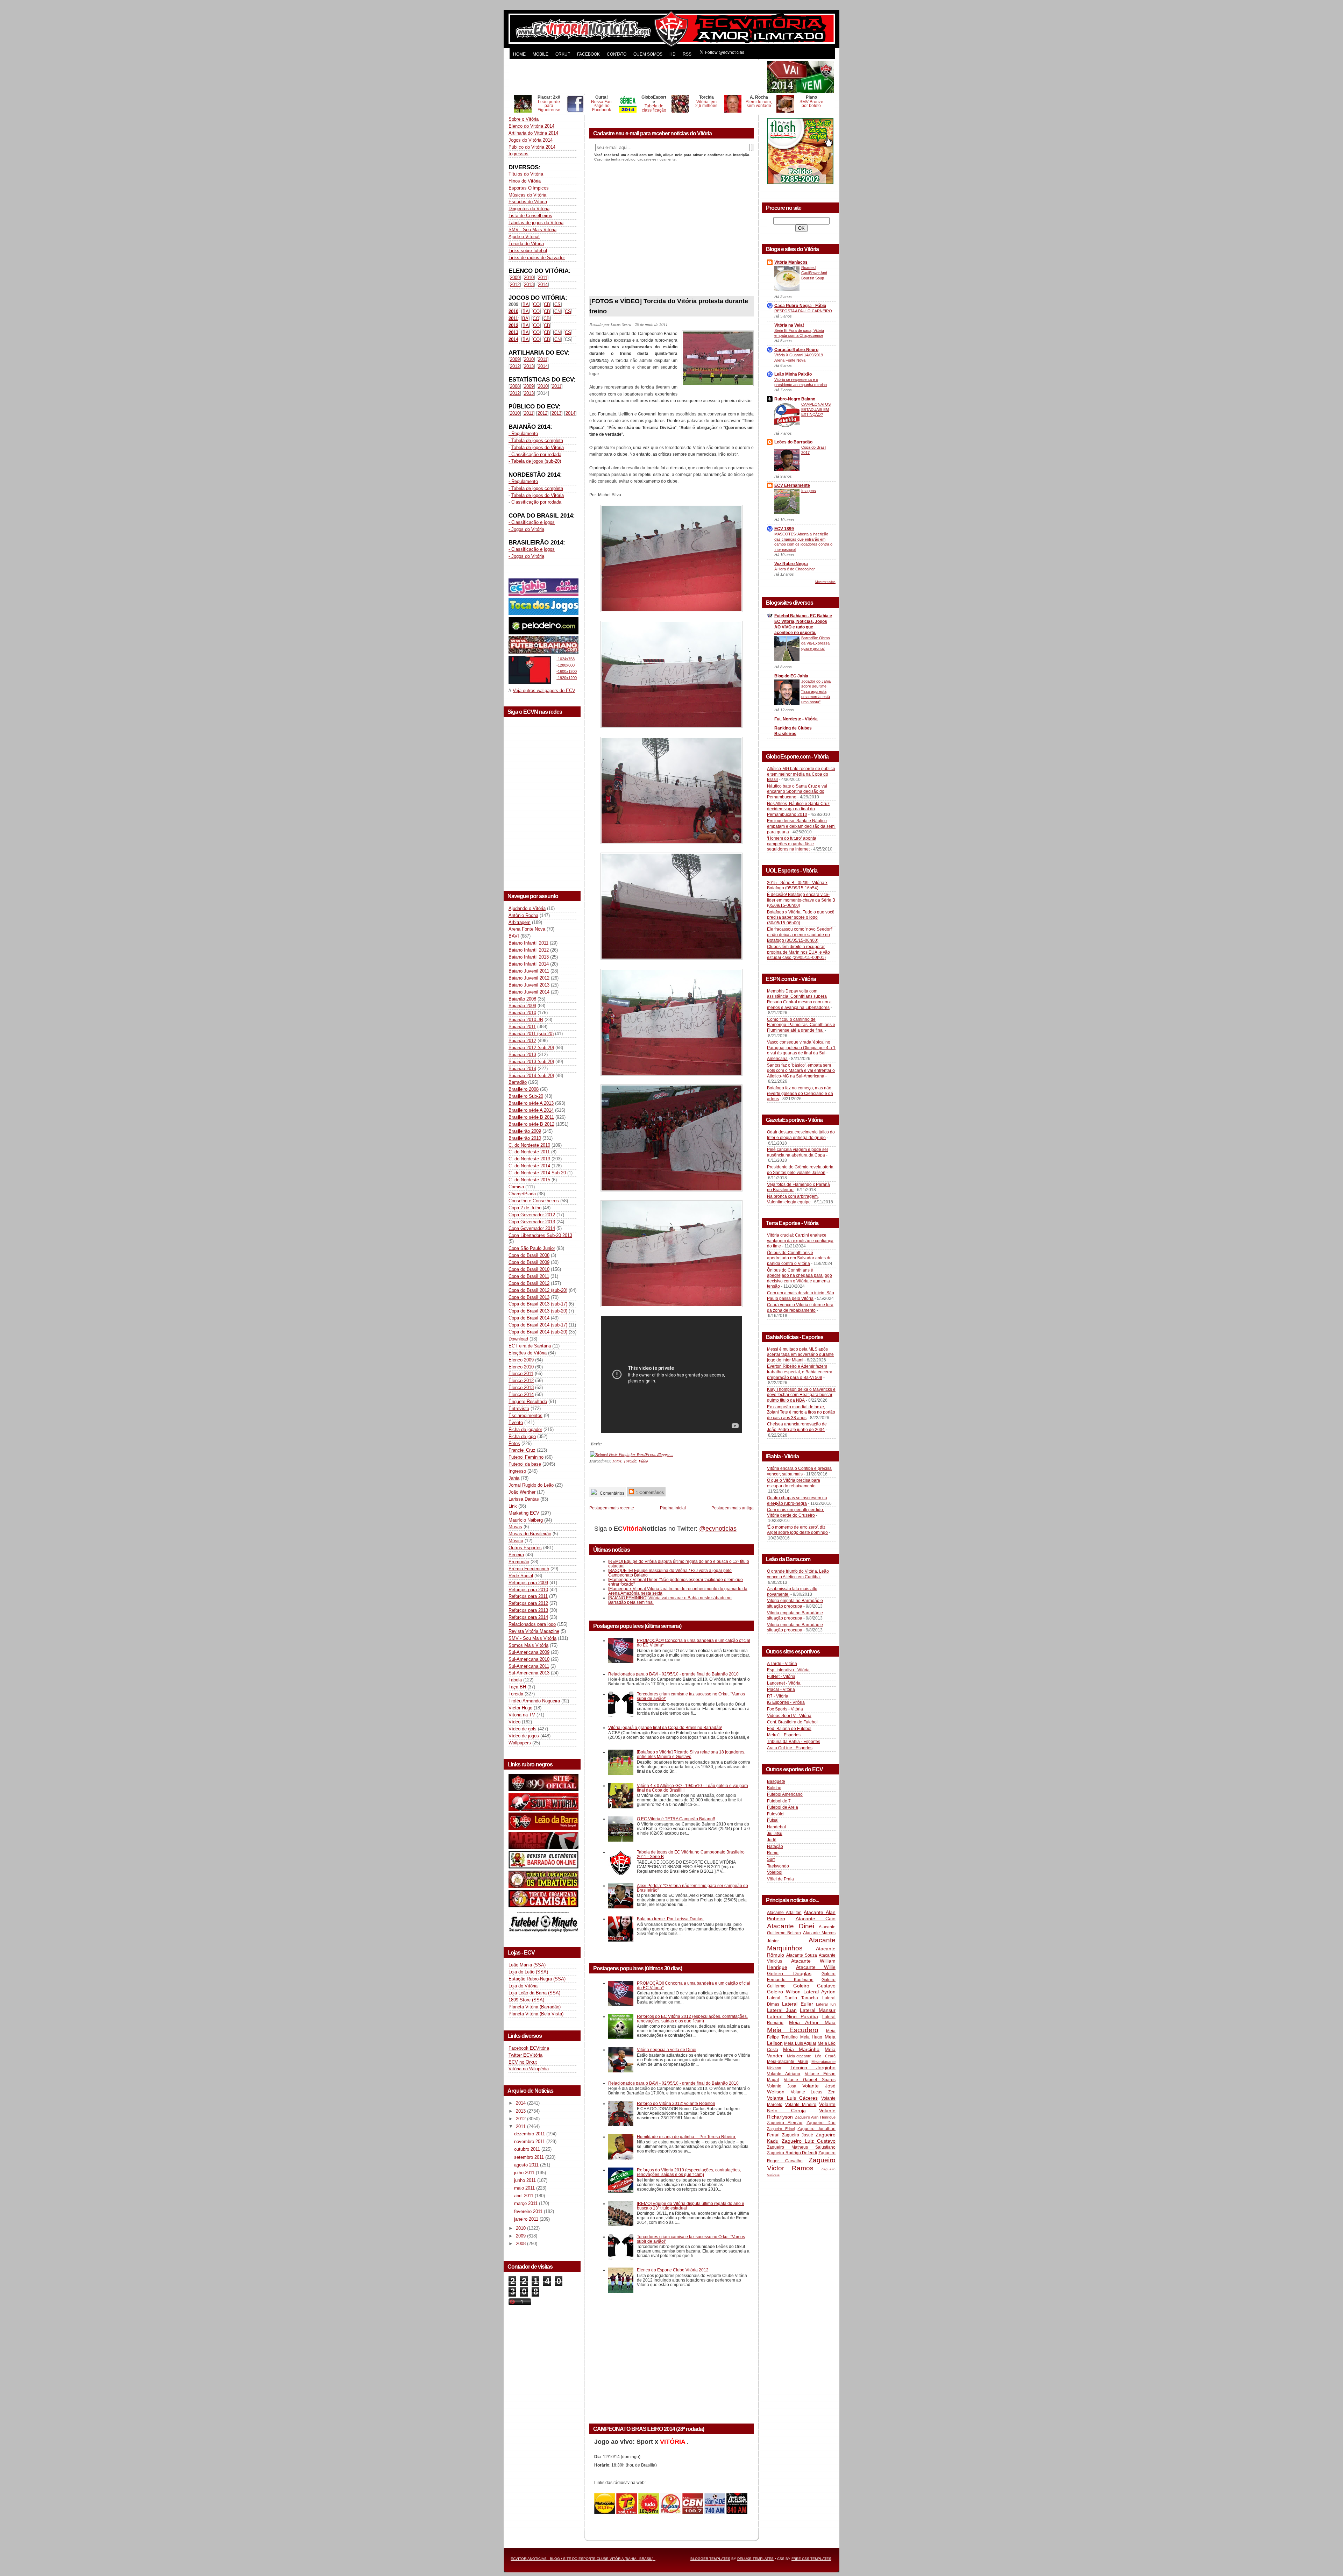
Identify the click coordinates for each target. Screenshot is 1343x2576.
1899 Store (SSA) (526, 2000)
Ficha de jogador (525, 1429)
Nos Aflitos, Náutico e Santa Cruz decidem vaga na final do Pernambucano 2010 (798, 809)
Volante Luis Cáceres (792, 2098)
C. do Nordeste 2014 (529, 1166)
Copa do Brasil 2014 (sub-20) (538, 1332)
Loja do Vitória (523, 1986)
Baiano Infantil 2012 (529, 950)
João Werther (522, 1492)
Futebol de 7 (779, 1801)
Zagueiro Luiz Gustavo (809, 2141)
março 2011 (527, 2203)
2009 (515, 277)
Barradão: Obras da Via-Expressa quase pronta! (816, 643)
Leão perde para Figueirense (549, 106)
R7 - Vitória (778, 1696)
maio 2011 (525, 2188)
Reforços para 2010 (528, 1590)
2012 (515, 284)
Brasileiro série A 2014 (531, 1110)
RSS (687, 54)
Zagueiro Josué (798, 2135)
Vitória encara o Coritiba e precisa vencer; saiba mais (799, 1471)
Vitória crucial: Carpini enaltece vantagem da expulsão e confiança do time (800, 1241)
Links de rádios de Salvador (537, 258)
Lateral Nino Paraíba (793, 2016)
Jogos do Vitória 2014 (531, 140)
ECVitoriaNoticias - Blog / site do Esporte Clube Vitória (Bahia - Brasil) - (583, 2559)
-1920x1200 (567, 678)
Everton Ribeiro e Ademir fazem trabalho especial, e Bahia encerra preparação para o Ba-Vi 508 (800, 1372)
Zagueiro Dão (821, 2123)
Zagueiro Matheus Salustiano (801, 2147)
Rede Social (521, 1576)
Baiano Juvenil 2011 (529, 971)
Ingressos (518, 154)
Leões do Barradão (793, 442)
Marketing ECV (524, 1513)
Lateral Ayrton (819, 1992)
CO (536, 304)
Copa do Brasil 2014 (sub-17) (538, 1325)
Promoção (519, 1562)
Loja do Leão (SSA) (528, 1972)
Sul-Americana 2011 (529, 1666)
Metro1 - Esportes (784, 1735)
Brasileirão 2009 (525, 1131)
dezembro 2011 (530, 2134)
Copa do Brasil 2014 (529, 1318)
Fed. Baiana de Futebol (789, 1729)
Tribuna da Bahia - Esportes (794, 1742)
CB (547, 304)
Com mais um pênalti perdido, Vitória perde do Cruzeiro (795, 1513)
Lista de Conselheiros (530, 216)
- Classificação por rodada (535, 454)
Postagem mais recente (612, 1508)
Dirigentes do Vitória (529, 209)
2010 (529, 277)
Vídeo (514, 1722)
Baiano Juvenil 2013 (529, 985)
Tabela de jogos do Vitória (538, 447)
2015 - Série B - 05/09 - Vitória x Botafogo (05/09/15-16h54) (797, 885)
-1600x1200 (567, 671)
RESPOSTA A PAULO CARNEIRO (803, 311)
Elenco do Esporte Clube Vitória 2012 (673, 2270)
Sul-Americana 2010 (529, 1659)
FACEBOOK (588, 54)
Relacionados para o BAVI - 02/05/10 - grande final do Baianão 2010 (673, 1674)
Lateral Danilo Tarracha (793, 1998)
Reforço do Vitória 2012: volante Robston (676, 2103)
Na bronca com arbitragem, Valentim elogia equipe (793, 1199)
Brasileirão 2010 (525, 1138)
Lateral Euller (798, 2004)
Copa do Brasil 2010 (529, 1269)
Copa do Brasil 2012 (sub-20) (538, 1290)
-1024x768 (566, 659)
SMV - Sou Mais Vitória (532, 230)
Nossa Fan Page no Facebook (601, 106)
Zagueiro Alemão (785, 2123)
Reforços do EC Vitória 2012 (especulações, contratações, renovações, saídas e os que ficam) (692, 2019)
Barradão (518, 1082)
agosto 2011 (527, 2165)
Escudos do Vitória (528, 202)
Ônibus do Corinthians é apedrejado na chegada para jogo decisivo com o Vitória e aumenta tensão (800, 1278)
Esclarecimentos (525, 1415)
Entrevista (519, 1408)
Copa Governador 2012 (532, 1215)
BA (526, 304)
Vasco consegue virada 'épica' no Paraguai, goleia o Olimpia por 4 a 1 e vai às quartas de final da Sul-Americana (801, 1050)
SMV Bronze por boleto (811, 104)
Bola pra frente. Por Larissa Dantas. (671, 1919)
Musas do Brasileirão (530, 1534)
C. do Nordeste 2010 (529, 1145)
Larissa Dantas (524, 1499)
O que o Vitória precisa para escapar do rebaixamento (794, 1483)
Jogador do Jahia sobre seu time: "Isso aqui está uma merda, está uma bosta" (816, 692)
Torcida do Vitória (526, 244)
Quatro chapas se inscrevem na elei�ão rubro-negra (797, 1501)
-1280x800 (566, 665)
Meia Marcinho (801, 2049)
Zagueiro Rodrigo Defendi (792, 2153)
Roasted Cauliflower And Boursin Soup (814, 273)
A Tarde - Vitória (782, 1664)
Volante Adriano (784, 2074)
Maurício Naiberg (526, 1520)
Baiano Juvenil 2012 (529, 978)
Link (513, 1506)
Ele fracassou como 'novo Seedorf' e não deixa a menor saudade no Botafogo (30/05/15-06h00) (800, 935)
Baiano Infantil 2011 (528, 943)
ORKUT (563, 54)
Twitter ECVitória (525, 2055)
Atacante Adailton (784, 1913)
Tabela (515, 1680)
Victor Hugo (520, 1708)
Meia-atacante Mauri (788, 2062)
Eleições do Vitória (528, 1353)
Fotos (514, 1443)
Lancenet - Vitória (784, 1683)
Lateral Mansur (818, 2010)
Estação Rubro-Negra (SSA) (537, 1979)
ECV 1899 (784, 529)
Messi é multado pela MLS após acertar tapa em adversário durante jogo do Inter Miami (800, 1355)
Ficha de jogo (522, 1436)
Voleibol (775, 1872)
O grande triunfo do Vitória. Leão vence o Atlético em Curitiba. (798, 1574)
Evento (516, 1422)
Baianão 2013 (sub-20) (531, 1062)
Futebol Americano (785, 1794)
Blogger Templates (710, 2559)
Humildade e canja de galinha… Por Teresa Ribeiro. (687, 2137)
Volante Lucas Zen (813, 2092)
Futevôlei (776, 1814)
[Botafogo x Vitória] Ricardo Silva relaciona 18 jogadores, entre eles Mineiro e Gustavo (691, 1754)
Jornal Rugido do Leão (531, 1485)
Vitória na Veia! (789, 325)
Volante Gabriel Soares (810, 2080)
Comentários (612, 1493)
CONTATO (617, 54)
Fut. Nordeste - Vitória (796, 719)
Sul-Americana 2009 (529, 1652)
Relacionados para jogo (532, 1624)
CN (557, 311)
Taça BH (517, 1687)
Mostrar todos (825, 582)
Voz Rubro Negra (791, 564)
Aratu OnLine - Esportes (790, 1748)
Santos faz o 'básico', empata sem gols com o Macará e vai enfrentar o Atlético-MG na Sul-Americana (801, 1071)
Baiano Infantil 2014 (529, 964)
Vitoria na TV (522, 1715)
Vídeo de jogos (524, 1736)
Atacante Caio (816, 1919)
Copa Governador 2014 (532, 1228)
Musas (515, 1527)
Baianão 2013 (522, 1055)
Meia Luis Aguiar (800, 2043)
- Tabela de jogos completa (536, 440)
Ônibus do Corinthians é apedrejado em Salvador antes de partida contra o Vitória (799, 1258)
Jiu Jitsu (775, 1834)
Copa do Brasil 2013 (529, 1297)
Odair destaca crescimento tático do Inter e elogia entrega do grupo (801, 1135)
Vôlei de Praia (780, 1879)
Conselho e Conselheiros (534, 1201)
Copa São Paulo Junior (532, 1248)
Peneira (516, 1555)
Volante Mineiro (801, 2105)
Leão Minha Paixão (793, 374)
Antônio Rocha (523, 915)
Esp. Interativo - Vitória (788, 1670)
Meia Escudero (793, 2030)
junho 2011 (526, 2180)
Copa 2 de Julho (525, 1208)
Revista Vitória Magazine (534, 1631)
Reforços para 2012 (528, 1603)
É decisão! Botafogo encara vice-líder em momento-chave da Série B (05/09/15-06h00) (801, 900)
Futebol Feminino (526, 1457)
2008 (515, 386)
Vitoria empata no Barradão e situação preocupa (795, 1603)
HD (673, 54)
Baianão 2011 (522, 1027)
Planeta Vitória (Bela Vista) (536, 2014)
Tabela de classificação (654, 108)
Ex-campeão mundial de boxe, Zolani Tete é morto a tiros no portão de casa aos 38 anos (801, 1412)
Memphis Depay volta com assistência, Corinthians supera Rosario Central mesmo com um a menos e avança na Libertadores (799, 999)
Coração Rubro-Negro (796, 350)
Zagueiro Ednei (781, 2129)
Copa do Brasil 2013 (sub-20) (538, 1311)
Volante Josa (782, 2086)
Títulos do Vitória (526, 174)
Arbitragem (520, 922)
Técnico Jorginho (813, 2068)
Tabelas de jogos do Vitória (536, 223)
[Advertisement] (637, 77)
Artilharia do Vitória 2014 (533, 133)
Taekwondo (778, 1866)
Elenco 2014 (521, 1394)
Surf (771, 1859)
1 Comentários (649, 1492)
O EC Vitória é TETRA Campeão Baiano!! (676, 1819)
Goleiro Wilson (784, 1992)
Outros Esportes (525, 1548)
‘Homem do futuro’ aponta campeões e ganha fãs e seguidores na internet (792, 844)
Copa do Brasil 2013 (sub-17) (538, 1304)
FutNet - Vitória (781, 1677)
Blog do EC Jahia (791, 676)
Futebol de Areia (783, 1807)
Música (516, 1541)
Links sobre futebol (528, 251)
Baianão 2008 (522, 999)
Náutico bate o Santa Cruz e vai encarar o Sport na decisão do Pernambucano (797, 792)
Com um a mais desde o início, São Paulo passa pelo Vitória (801, 1296)
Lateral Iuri (826, 2004)
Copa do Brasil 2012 (529, 1283)
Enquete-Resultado (528, 1401)
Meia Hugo (811, 2037)
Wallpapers (520, 1743)
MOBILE (541, 54)
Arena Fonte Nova (527, 929)
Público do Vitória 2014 (532, 147)
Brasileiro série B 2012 (531, 1124)
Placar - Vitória (781, 1689)
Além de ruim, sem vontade (759, 104)
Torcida (516, 1694)
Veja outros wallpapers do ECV (544, 691)
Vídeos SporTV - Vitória (789, 1716)
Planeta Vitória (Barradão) (535, 2007)
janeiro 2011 (527, 2219)
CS (557, 304)
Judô (772, 1840)
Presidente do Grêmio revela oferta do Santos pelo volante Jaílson (800, 1170)
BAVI (514, 936)
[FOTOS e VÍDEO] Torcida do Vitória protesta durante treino (669, 306)
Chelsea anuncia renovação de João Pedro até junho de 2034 (797, 1427)
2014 (543, 284)
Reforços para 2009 (528, 1583)
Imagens (809, 491)
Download (518, 1339)
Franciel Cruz (522, 1450)
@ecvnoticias (718, 1529)
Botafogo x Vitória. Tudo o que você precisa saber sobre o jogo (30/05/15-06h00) (801, 917)
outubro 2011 (528, 2149)
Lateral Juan (782, 2010)
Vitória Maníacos (791, 262)
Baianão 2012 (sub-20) (531, 1048)
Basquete (776, 1781)
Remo (773, 1853)
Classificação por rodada (536, 502)
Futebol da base (525, 1464)
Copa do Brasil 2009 (529, 1262)
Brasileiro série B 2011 (531, 1117)
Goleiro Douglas (789, 1973)
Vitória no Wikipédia (529, 2069)
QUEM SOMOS (648, 54)
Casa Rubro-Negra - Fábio (800, 306)
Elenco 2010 (521, 1367)
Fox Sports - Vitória (785, 1709)
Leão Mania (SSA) (527, 1965)
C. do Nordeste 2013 (529, 1159)
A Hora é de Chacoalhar (795, 569)
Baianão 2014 (522, 1069)
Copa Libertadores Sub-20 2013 (540, 1235)
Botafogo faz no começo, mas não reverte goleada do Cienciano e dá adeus (800, 1093)
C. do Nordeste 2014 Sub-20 (537, 1173)
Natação (775, 1846)
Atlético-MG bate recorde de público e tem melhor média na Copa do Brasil (801, 774)
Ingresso (517, 1471)
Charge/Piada (522, 1194)
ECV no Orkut (523, 2062)
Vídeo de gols (523, 1729)
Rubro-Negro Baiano (795, 399)
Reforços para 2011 (528, 1596)
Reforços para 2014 (528, 1617)
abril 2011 (524, 2196)
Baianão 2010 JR (526, 1020)
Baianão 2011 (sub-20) (531, 1034)
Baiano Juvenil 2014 (529, 992)
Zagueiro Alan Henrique (815, 2117)
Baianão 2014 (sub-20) (531, 1076)
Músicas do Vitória (527, 195)
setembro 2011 (530, 2157)
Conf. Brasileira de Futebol (792, 1722)
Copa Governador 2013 (532, 1222)
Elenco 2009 (521, 1360)
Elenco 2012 (521, 1380)
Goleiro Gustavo (815, 1986)
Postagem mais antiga (733, 1508)
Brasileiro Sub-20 (526, 1096)
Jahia (514, 1478)
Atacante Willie (816, 1967)
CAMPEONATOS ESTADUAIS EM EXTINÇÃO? (816, 410)
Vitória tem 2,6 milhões (706, 104)
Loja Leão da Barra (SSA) (534, 1993)
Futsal (773, 1820)
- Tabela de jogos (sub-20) (535, 461)
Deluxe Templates (755, 2559)
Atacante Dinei (791, 1926)
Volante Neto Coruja (801, 2107)
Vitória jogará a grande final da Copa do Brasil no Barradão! (665, 1727)
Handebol (776, 1827)
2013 (529, 284)
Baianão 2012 (522, 1041)
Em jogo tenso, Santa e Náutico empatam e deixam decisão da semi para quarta (801, 826)
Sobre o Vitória (524, 119)
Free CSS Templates (811, 2559)
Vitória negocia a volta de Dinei (667, 2050)
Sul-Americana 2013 (529, 1673)
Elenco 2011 (521, 1374)
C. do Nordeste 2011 (529, 1152)
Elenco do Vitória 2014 (531, 126)
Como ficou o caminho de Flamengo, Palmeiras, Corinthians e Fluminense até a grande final (801, 1025)
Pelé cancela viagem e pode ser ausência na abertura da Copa (798, 1152)
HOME (519, 54)
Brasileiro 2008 (524, 1089)
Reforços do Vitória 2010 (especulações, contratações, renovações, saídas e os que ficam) (689, 2172)
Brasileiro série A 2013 (531, 1103)
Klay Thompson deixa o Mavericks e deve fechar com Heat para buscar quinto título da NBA (801, 1395)
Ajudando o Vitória (527, 908)
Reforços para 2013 (528, 1610)
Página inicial (673, 1508)
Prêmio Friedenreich (529, 1569)
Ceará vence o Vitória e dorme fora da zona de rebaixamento (800, 1308)
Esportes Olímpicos (529, 188)
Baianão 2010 (522, 1013)
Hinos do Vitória (525, 181)
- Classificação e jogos (532, 522)
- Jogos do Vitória (526, 529)
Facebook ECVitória (529, 2048)
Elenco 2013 (521, 1387)
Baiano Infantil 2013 (529, 957)
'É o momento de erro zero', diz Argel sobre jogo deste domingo (797, 1530)
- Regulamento (523, 433)
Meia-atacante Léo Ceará (811, 2056)
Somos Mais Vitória (528, 1645)
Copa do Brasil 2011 (529, 1276)
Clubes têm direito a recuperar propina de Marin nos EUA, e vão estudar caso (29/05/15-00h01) (798, 952)
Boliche (774, 1788)
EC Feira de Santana (530, 1346)
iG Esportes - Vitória (786, 1702)
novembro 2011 (530, 2141)
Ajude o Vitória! (524, 237)
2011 (543, 277)
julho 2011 (525, 2173)
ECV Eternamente (792, 485)
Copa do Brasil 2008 (529, 1255)
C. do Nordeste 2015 (529, 1180)
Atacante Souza (802, 1955)
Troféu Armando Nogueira (534, 1701)
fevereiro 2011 (529, 2211)
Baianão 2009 (522, 1006)
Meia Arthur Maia (812, 2022)
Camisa (516, 1187)
